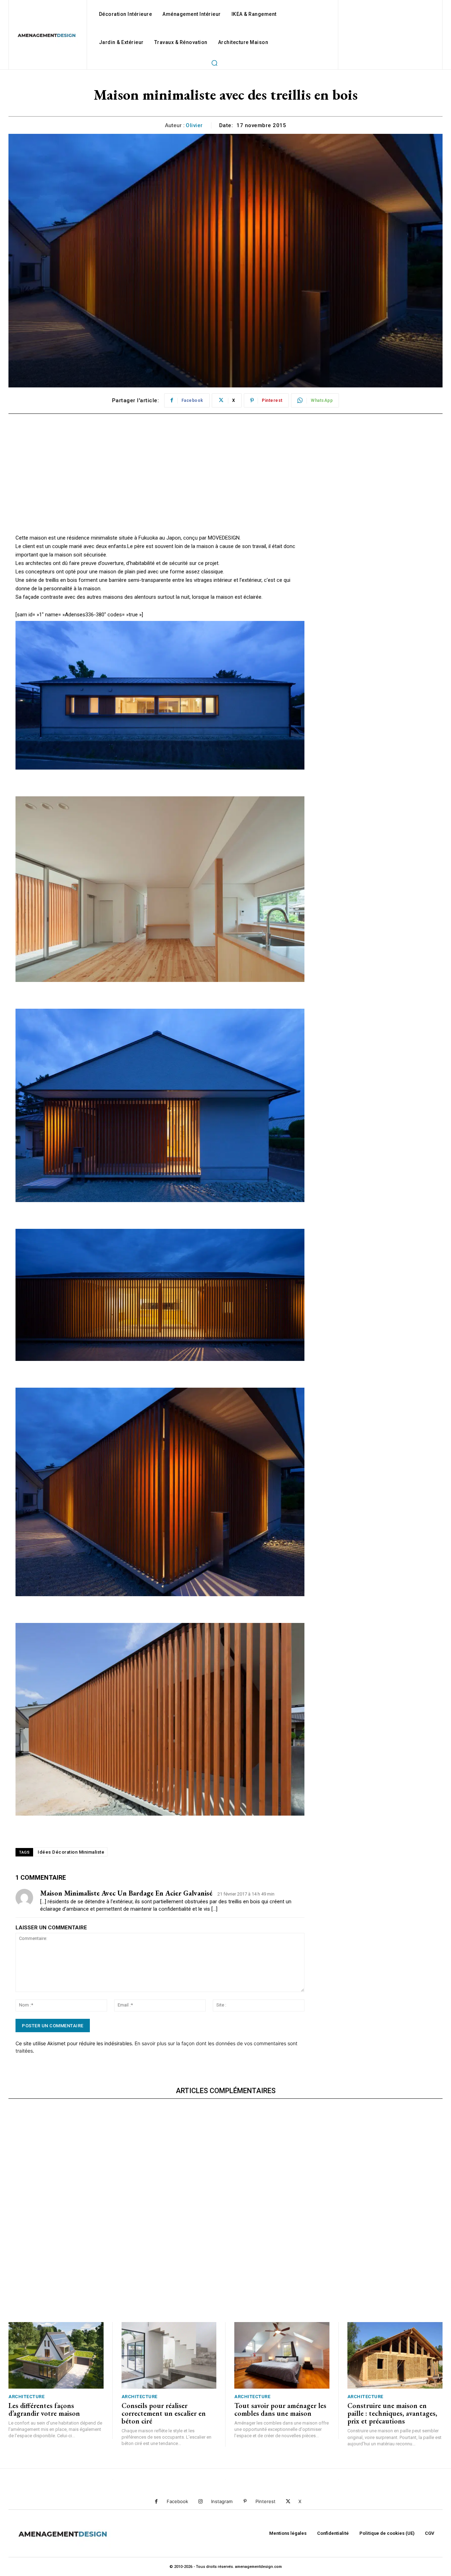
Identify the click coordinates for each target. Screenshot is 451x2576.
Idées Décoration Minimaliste (71, 1852)
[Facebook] (156, 2502)
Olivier (194, 125)
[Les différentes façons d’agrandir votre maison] (56, 2355)
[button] (214, 63)
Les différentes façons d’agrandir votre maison (44, 2409)
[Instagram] (201, 2502)
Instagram (222, 2501)
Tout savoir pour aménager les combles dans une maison (280, 2409)
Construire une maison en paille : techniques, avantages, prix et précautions (392, 2413)
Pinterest (265, 2501)
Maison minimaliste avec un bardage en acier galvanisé (126, 1893)
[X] (288, 2502)
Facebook (177, 2501)
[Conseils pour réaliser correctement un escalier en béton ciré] (169, 2355)
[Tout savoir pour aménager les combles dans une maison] (282, 2355)
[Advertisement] (160, 484)
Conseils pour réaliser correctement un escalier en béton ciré (164, 2413)
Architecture (26, 2397)
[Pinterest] (245, 2502)
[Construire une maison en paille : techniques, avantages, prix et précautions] (395, 2355)
